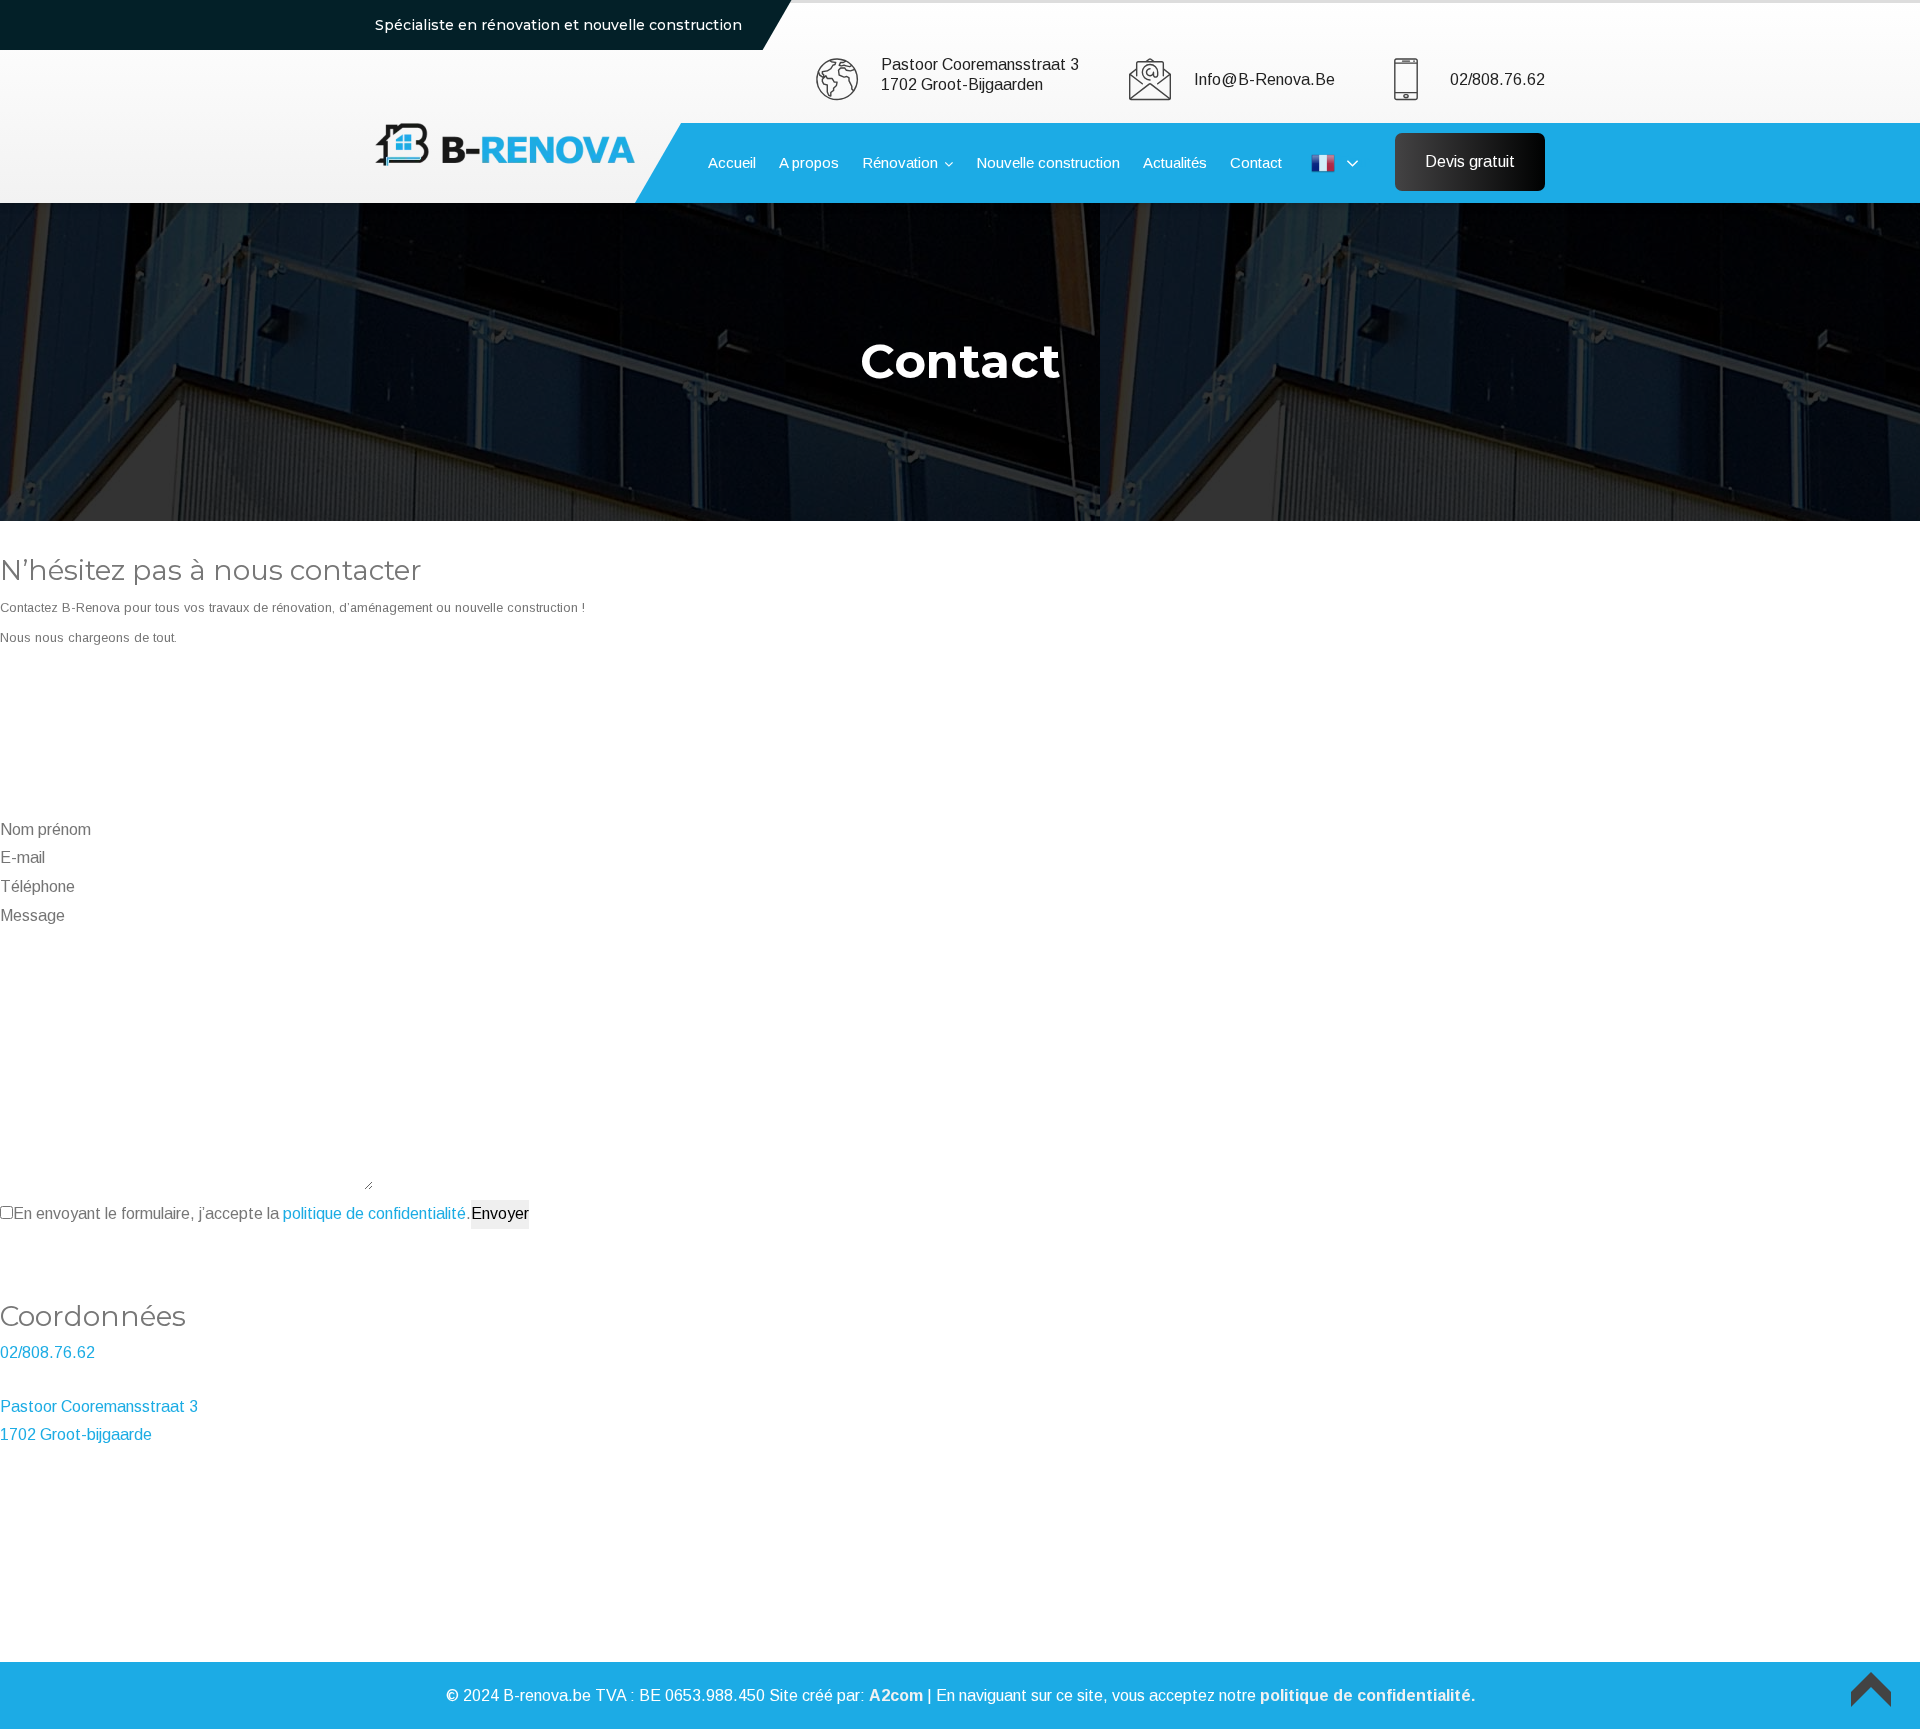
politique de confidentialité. (1367, 1695)
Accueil (732, 162)
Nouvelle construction (1048, 162)
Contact (1256, 162)
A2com (896, 1695)
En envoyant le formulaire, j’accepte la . (242, 1213)
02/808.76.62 (1497, 79)
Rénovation (900, 162)
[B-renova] (505, 143)
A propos (809, 162)
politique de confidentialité (374, 1213)
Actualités (1175, 162)
